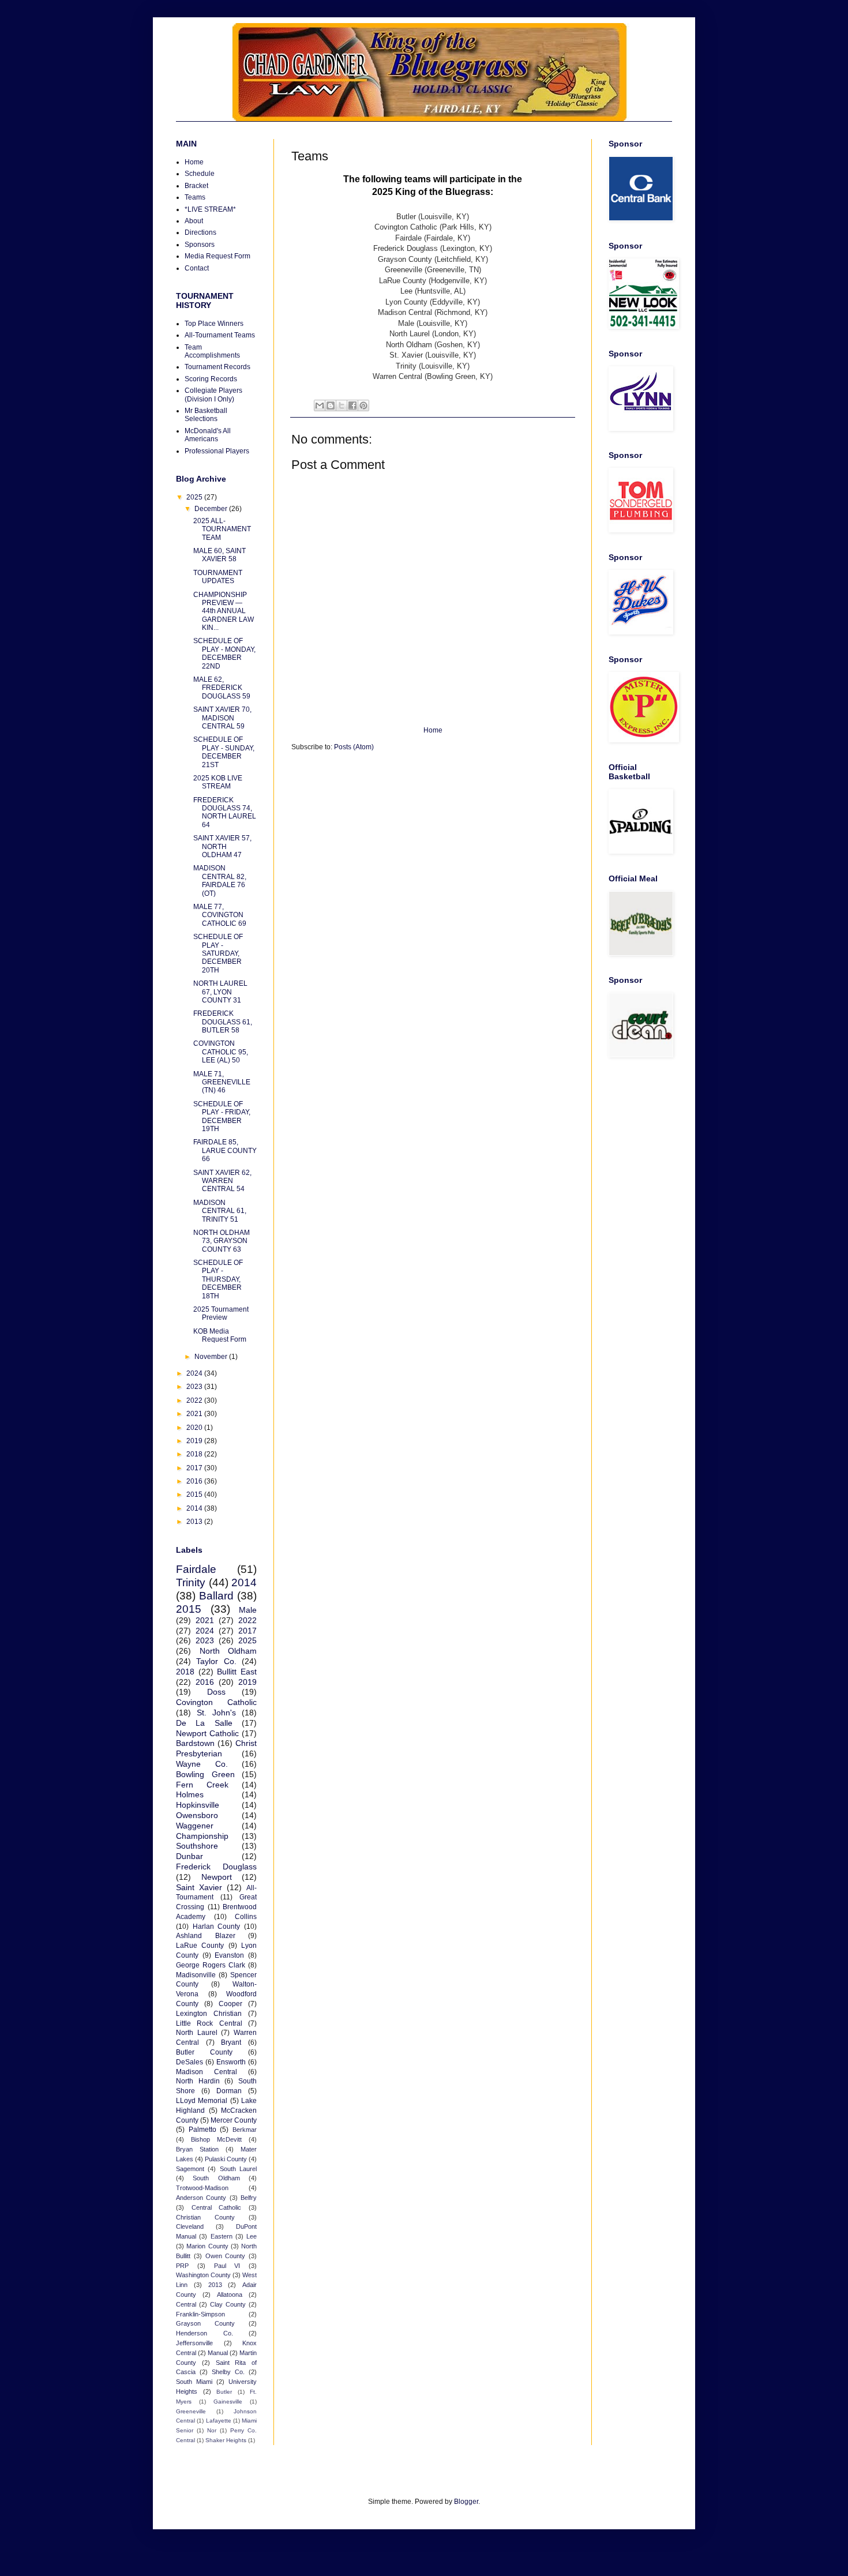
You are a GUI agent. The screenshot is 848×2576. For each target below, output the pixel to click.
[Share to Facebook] (352, 405)
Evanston (229, 1955)
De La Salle (204, 1723)
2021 (195, 1414)
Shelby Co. (228, 2372)
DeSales (190, 2062)
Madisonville (196, 1975)
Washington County (203, 2275)
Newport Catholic (207, 1733)
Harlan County (217, 1927)
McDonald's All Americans (208, 435)
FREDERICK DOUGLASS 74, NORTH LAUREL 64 (225, 812)
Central (186, 2304)
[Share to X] (342, 405)
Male (248, 1610)
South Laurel (238, 2169)
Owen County (226, 2256)
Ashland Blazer (206, 1936)
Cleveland (190, 2226)
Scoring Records (211, 379)
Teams (195, 197)
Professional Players (217, 451)
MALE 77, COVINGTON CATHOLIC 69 (220, 915)
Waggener (195, 1826)
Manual (218, 2353)
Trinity (191, 1582)
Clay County (228, 2304)
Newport (217, 1877)
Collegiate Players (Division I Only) (213, 395)
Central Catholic (217, 2207)
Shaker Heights (226, 2440)
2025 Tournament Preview (221, 1313)
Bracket (196, 186)
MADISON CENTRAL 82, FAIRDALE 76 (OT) (220, 880)
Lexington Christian (209, 2014)
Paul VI (227, 2266)
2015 (195, 1494)
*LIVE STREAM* (210, 209)
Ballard (216, 1596)
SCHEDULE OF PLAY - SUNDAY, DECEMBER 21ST (224, 752)
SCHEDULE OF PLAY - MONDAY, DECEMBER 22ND (224, 653)
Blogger (466, 2502)
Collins (246, 1917)
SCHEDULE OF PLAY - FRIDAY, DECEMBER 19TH (222, 1116)
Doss (216, 1692)
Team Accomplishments (212, 351)
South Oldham (216, 2178)
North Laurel (197, 2033)
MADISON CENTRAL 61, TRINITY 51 (220, 1211)
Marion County (207, 2246)
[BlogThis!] (331, 405)
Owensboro (197, 1815)
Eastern (222, 2236)
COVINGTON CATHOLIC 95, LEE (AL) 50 (221, 1052)
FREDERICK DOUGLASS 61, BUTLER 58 (223, 1022)
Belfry (249, 2198)
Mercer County (234, 2120)
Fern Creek (202, 1785)
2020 (195, 1428)
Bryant (231, 2042)
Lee (252, 2236)
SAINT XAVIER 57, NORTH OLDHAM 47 (222, 846)
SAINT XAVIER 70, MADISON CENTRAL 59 (222, 718)
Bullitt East (237, 1672)
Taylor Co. (216, 1661)
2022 (195, 1400)
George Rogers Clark (211, 1965)
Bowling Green (205, 1774)
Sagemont (190, 2169)
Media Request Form (217, 256)
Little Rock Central (209, 2023)
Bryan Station (197, 2149)
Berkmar (245, 2130)
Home (433, 730)
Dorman (229, 2091)
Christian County (205, 2217)
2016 (195, 1481)
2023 (195, 1387)
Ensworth (231, 2062)
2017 (195, 1468)
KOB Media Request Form (220, 1335)
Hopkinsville (198, 1805)
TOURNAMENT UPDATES (218, 577)
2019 (195, 1441)
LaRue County (200, 1946)
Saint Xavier (199, 1887)
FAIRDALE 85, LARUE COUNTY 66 (225, 1150)
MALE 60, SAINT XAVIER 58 (219, 555)
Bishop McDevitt (216, 2139)
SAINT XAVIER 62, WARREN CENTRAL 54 (222, 1181)
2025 (195, 497)
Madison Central (207, 2072)
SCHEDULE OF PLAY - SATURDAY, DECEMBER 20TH (218, 953)
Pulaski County (226, 2159)
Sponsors (200, 245)
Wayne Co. (202, 1764)
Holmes (190, 1794)
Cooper (230, 2004)
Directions (200, 232)
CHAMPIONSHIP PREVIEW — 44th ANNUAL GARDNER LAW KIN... (224, 611)
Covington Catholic (216, 1702)
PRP (182, 2266)
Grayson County (205, 2323)
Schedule (200, 174)
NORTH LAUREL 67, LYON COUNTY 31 (220, 992)
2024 (195, 1373)
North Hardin (198, 2081)
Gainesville (228, 2402)
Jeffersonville (194, 2343)
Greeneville (191, 2411)
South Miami (194, 2382)
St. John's (216, 1713)
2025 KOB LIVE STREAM (218, 782)
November (212, 1357)
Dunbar (190, 1856)
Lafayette (219, 2421)
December (212, 509)
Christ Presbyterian (216, 1748)
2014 (195, 1508)
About (194, 221)
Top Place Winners (214, 324)
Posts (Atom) (354, 747)
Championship (202, 1836)
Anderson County (201, 2198)
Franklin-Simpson (200, 2314)
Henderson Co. (205, 2333)
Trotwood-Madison (202, 2188)
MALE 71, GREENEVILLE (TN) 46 (222, 1082)
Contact (197, 268)
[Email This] (320, 405)
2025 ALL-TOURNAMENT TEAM (222, 529)
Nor (212, 2430)
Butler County (204, 2052)
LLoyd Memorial (202, 2101)
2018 (195, 1454)
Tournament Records (217, 367)
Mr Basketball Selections (206, 415)
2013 (195, 1522)
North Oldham (228, 1651)
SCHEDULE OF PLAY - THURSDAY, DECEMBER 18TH (218, 1279)
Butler (224, 2392)
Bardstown (195, 1743)
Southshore (197, 1846)
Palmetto (202, 2130)
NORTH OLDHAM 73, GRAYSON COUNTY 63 (222, 1241)
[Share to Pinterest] (363, 405)
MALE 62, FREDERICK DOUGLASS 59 (222, 688)
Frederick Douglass (216, 1867)
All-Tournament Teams (220, 335)
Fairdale (196, 1569)
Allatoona (230, 2295)
